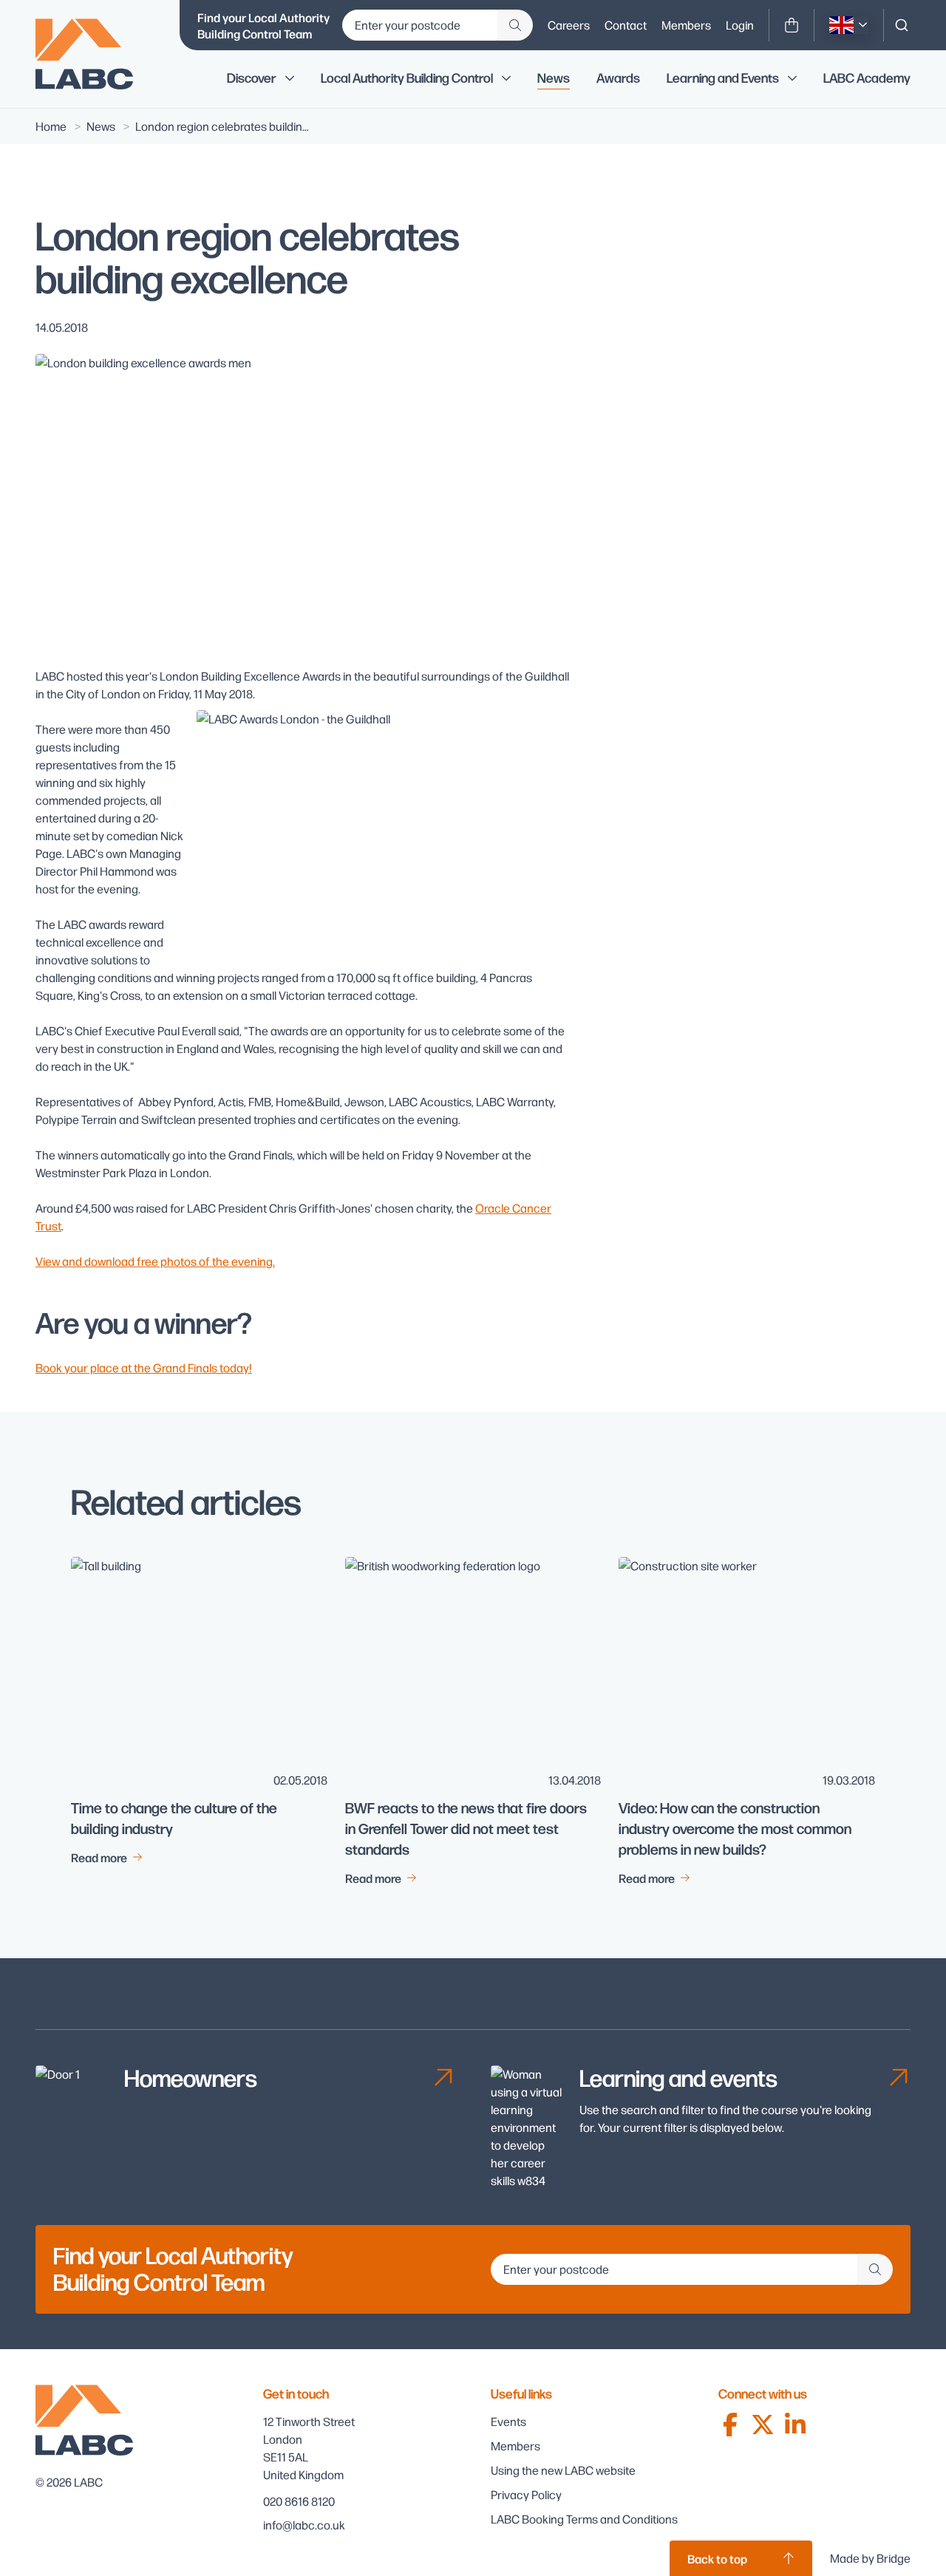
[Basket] (792, 25)
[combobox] (902, 25)
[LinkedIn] (795, 2425)
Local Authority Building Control (407, 78)
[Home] (95, 54)
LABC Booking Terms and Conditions (584, 2519)
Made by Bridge (870, 2558)
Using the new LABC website (563, 2470)
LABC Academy (867, 78)
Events (508, 2421)
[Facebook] (730, 2425)
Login (740, 25)
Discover (252, 78)
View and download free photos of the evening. (155, 1261)
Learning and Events (723, 78)
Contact (626, 25)
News (554, 78)
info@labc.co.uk (304, 2525)
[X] (763, 2425)
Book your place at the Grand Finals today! (144, 1367)
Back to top (717, 2558)
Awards (618, 78)
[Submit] (515, 25)
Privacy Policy (526, 2494)
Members (686, 25)
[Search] (902, 25)
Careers (569, 25)
